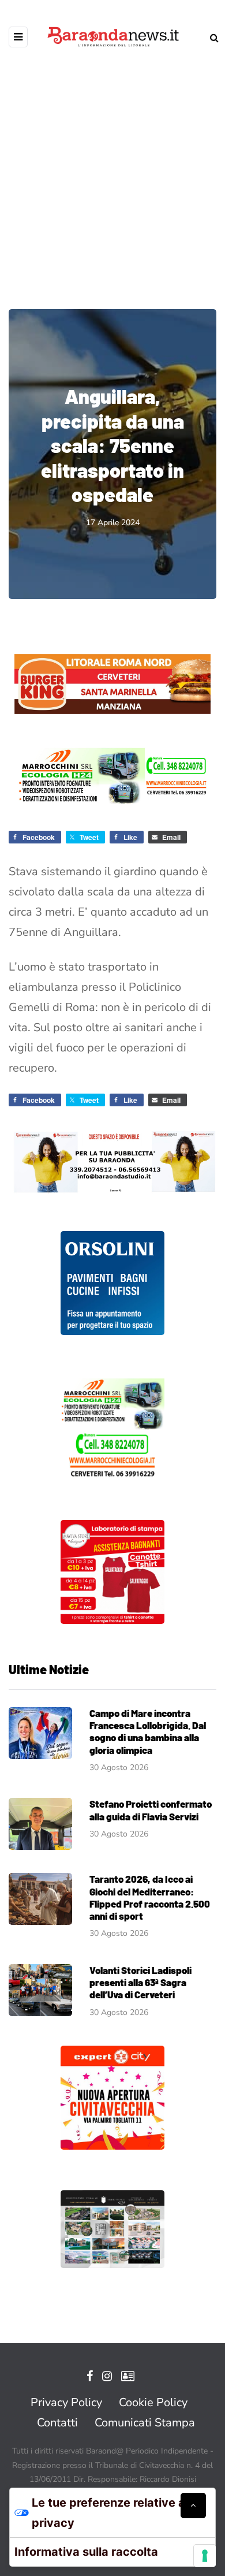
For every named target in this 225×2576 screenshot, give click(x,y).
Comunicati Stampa (145, 2423)
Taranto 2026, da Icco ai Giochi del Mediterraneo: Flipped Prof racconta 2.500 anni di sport (150, 1897)
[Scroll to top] (193, 2506)
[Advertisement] (112, 170)
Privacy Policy (66, 2402)
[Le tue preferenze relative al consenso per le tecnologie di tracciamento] (205, 2556)
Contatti (57, 2423)
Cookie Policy (153, 2402)
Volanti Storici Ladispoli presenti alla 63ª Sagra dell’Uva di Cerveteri (140, 1982)
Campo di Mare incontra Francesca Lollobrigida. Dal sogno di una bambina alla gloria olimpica (148, 1731)
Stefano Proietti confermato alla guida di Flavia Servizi (151, 1810)
